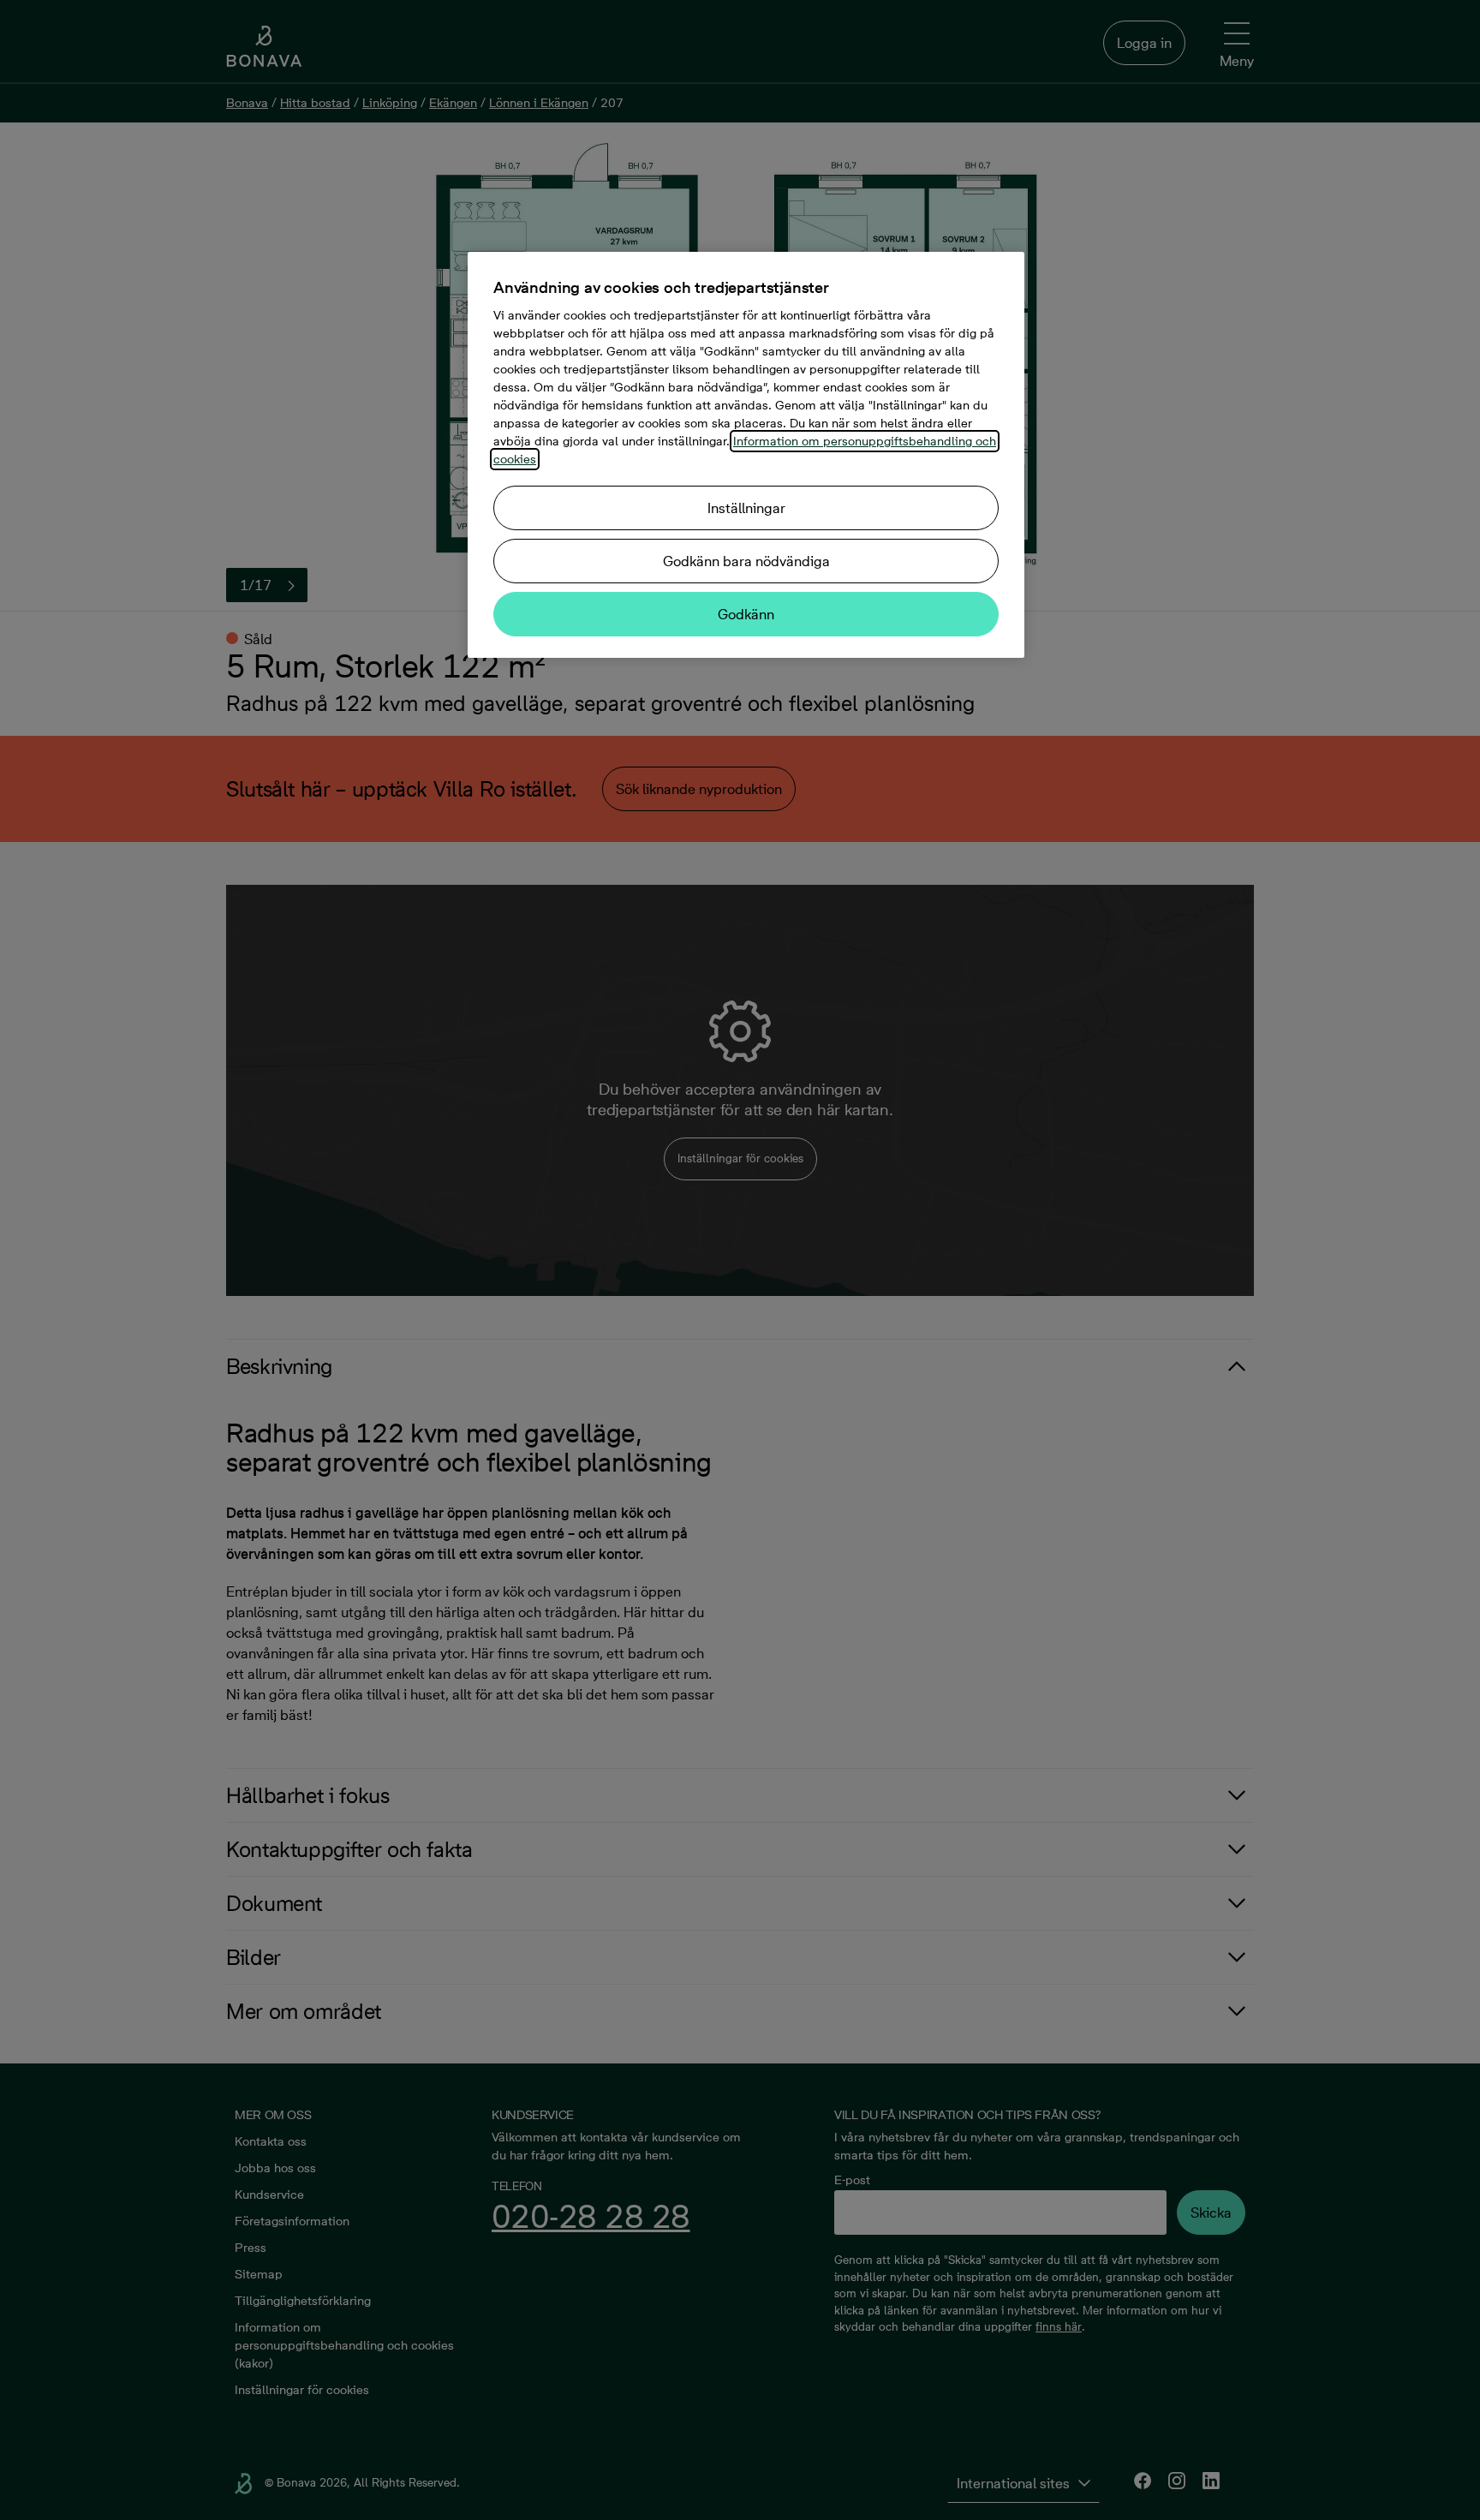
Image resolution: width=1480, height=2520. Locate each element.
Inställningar (746, 508)
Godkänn (746, 614)
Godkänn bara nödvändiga (746, 561)
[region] (746, 455)
